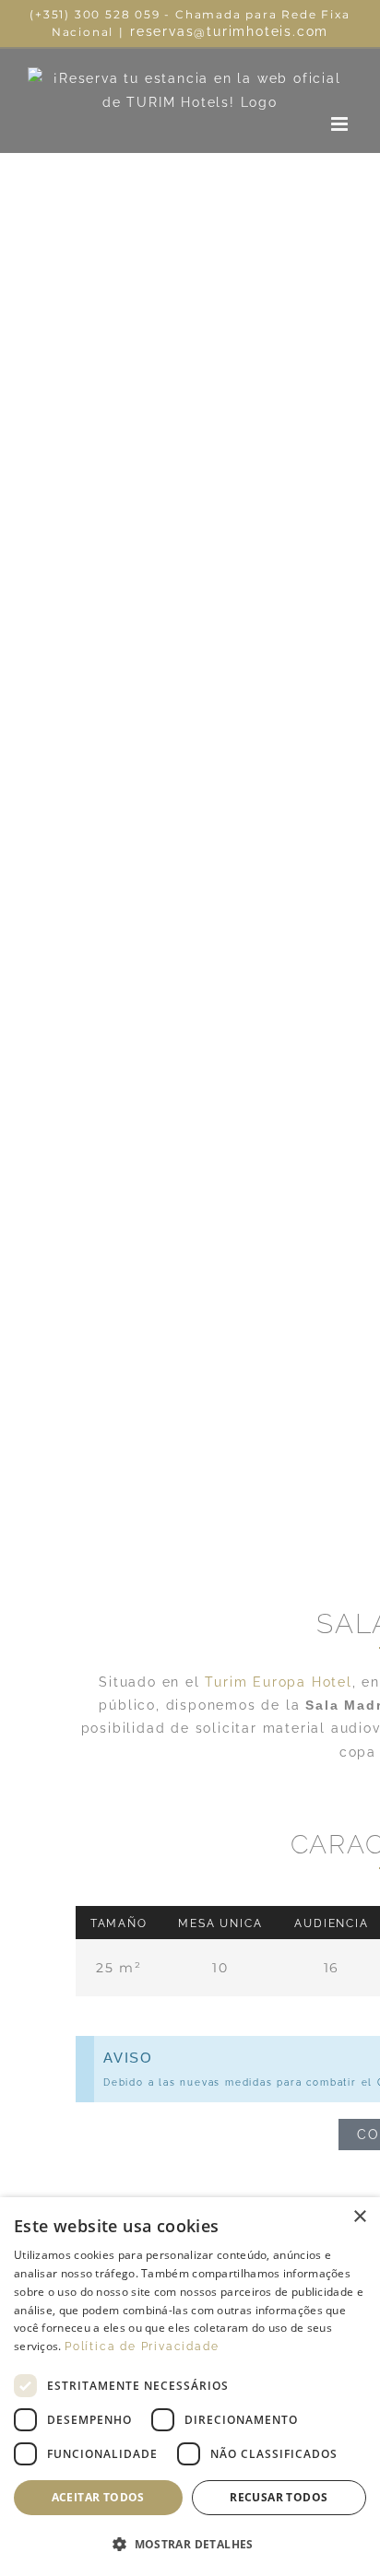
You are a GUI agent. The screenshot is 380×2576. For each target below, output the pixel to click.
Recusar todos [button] (279, 2497)
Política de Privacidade (142, 2347)
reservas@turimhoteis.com (229, 31)
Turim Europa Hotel (278, 1682)
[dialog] (190, 2387)
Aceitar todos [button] (98, 2497)
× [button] (359, 2217)
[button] (190, 2545)
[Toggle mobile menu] (342, 124)
